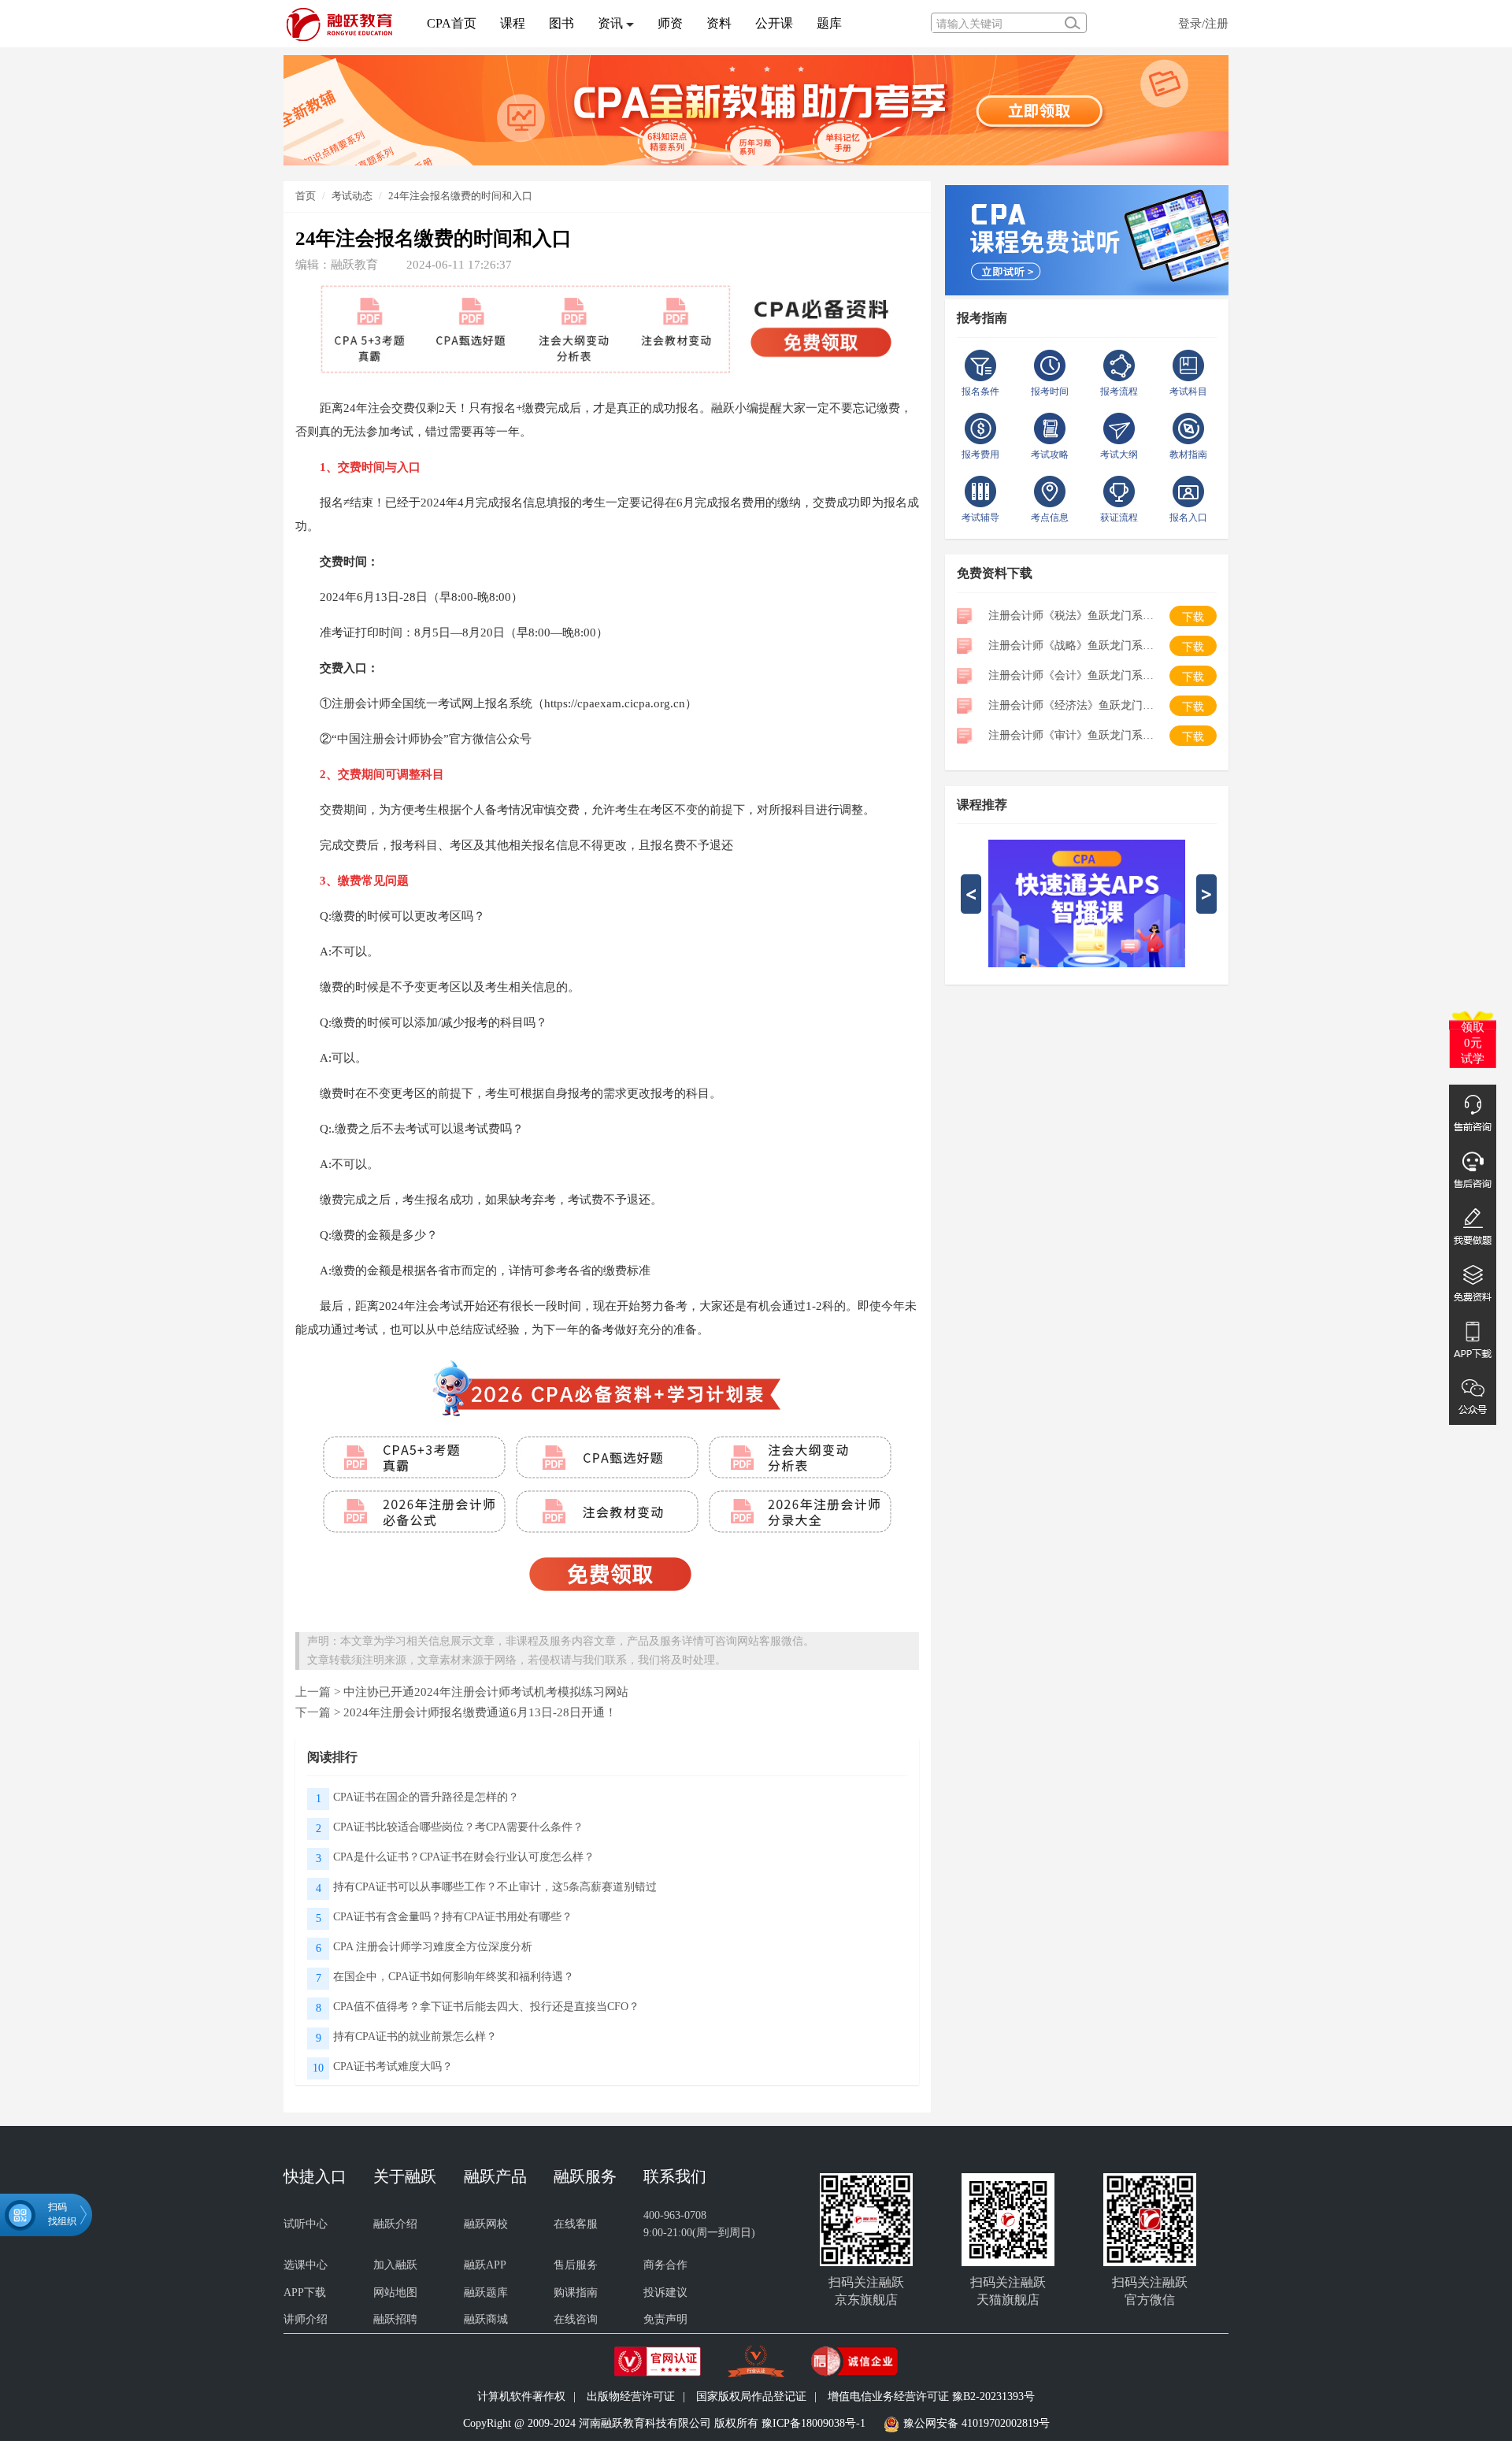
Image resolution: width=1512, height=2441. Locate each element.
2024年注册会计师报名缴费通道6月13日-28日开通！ (480, 1712)
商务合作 (665, 2265)
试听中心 (306, 2224)
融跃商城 (486, 2319)
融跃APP (485, 2265)
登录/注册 (1203, 23)
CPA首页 (452, 23)
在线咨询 (576, 2319)
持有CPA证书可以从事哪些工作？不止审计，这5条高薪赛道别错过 (495, 1887)
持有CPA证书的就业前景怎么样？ (415, 2037)
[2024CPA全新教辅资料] (756, 109)
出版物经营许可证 (631, 2396)
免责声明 (665, 2319)
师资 (670, 23)
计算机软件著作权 (521, 2396)
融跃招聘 (395, 2319)
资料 (719, 23)
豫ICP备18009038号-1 (813, 2423)
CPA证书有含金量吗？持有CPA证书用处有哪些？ (453, 1917)
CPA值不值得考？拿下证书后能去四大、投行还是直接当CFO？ (486, 2007)
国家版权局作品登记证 (751, 2396)
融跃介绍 (395, 2224)
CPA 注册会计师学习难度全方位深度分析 (433, 1947)
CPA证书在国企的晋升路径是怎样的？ (426, 1797)
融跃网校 (486, 2224)
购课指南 (576, 2293)
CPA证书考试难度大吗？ (393, 2066)
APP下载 (305, 2293)
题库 (829, 23)
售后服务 (576, 2265)
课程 (513, 23)
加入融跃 (395, 2265)
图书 (561, 23)
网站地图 (395, 2293)
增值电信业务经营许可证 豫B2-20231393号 (931, 2396)
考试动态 (352, 196)
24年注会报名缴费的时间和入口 (460, 196)
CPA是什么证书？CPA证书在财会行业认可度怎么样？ (464, 1857)
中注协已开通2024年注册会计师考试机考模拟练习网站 (486, 1692)
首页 (306, 196)
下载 (1193, 617)
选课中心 (306, 2265)
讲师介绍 (306, 2319)
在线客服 (576, 2224)
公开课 (774, 23)
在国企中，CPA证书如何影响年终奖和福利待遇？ (454, 1977)
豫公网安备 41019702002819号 (976, 2423)
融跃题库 (486, 2293)
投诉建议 (665, 2293)
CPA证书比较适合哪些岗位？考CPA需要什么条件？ (458, 1827)
